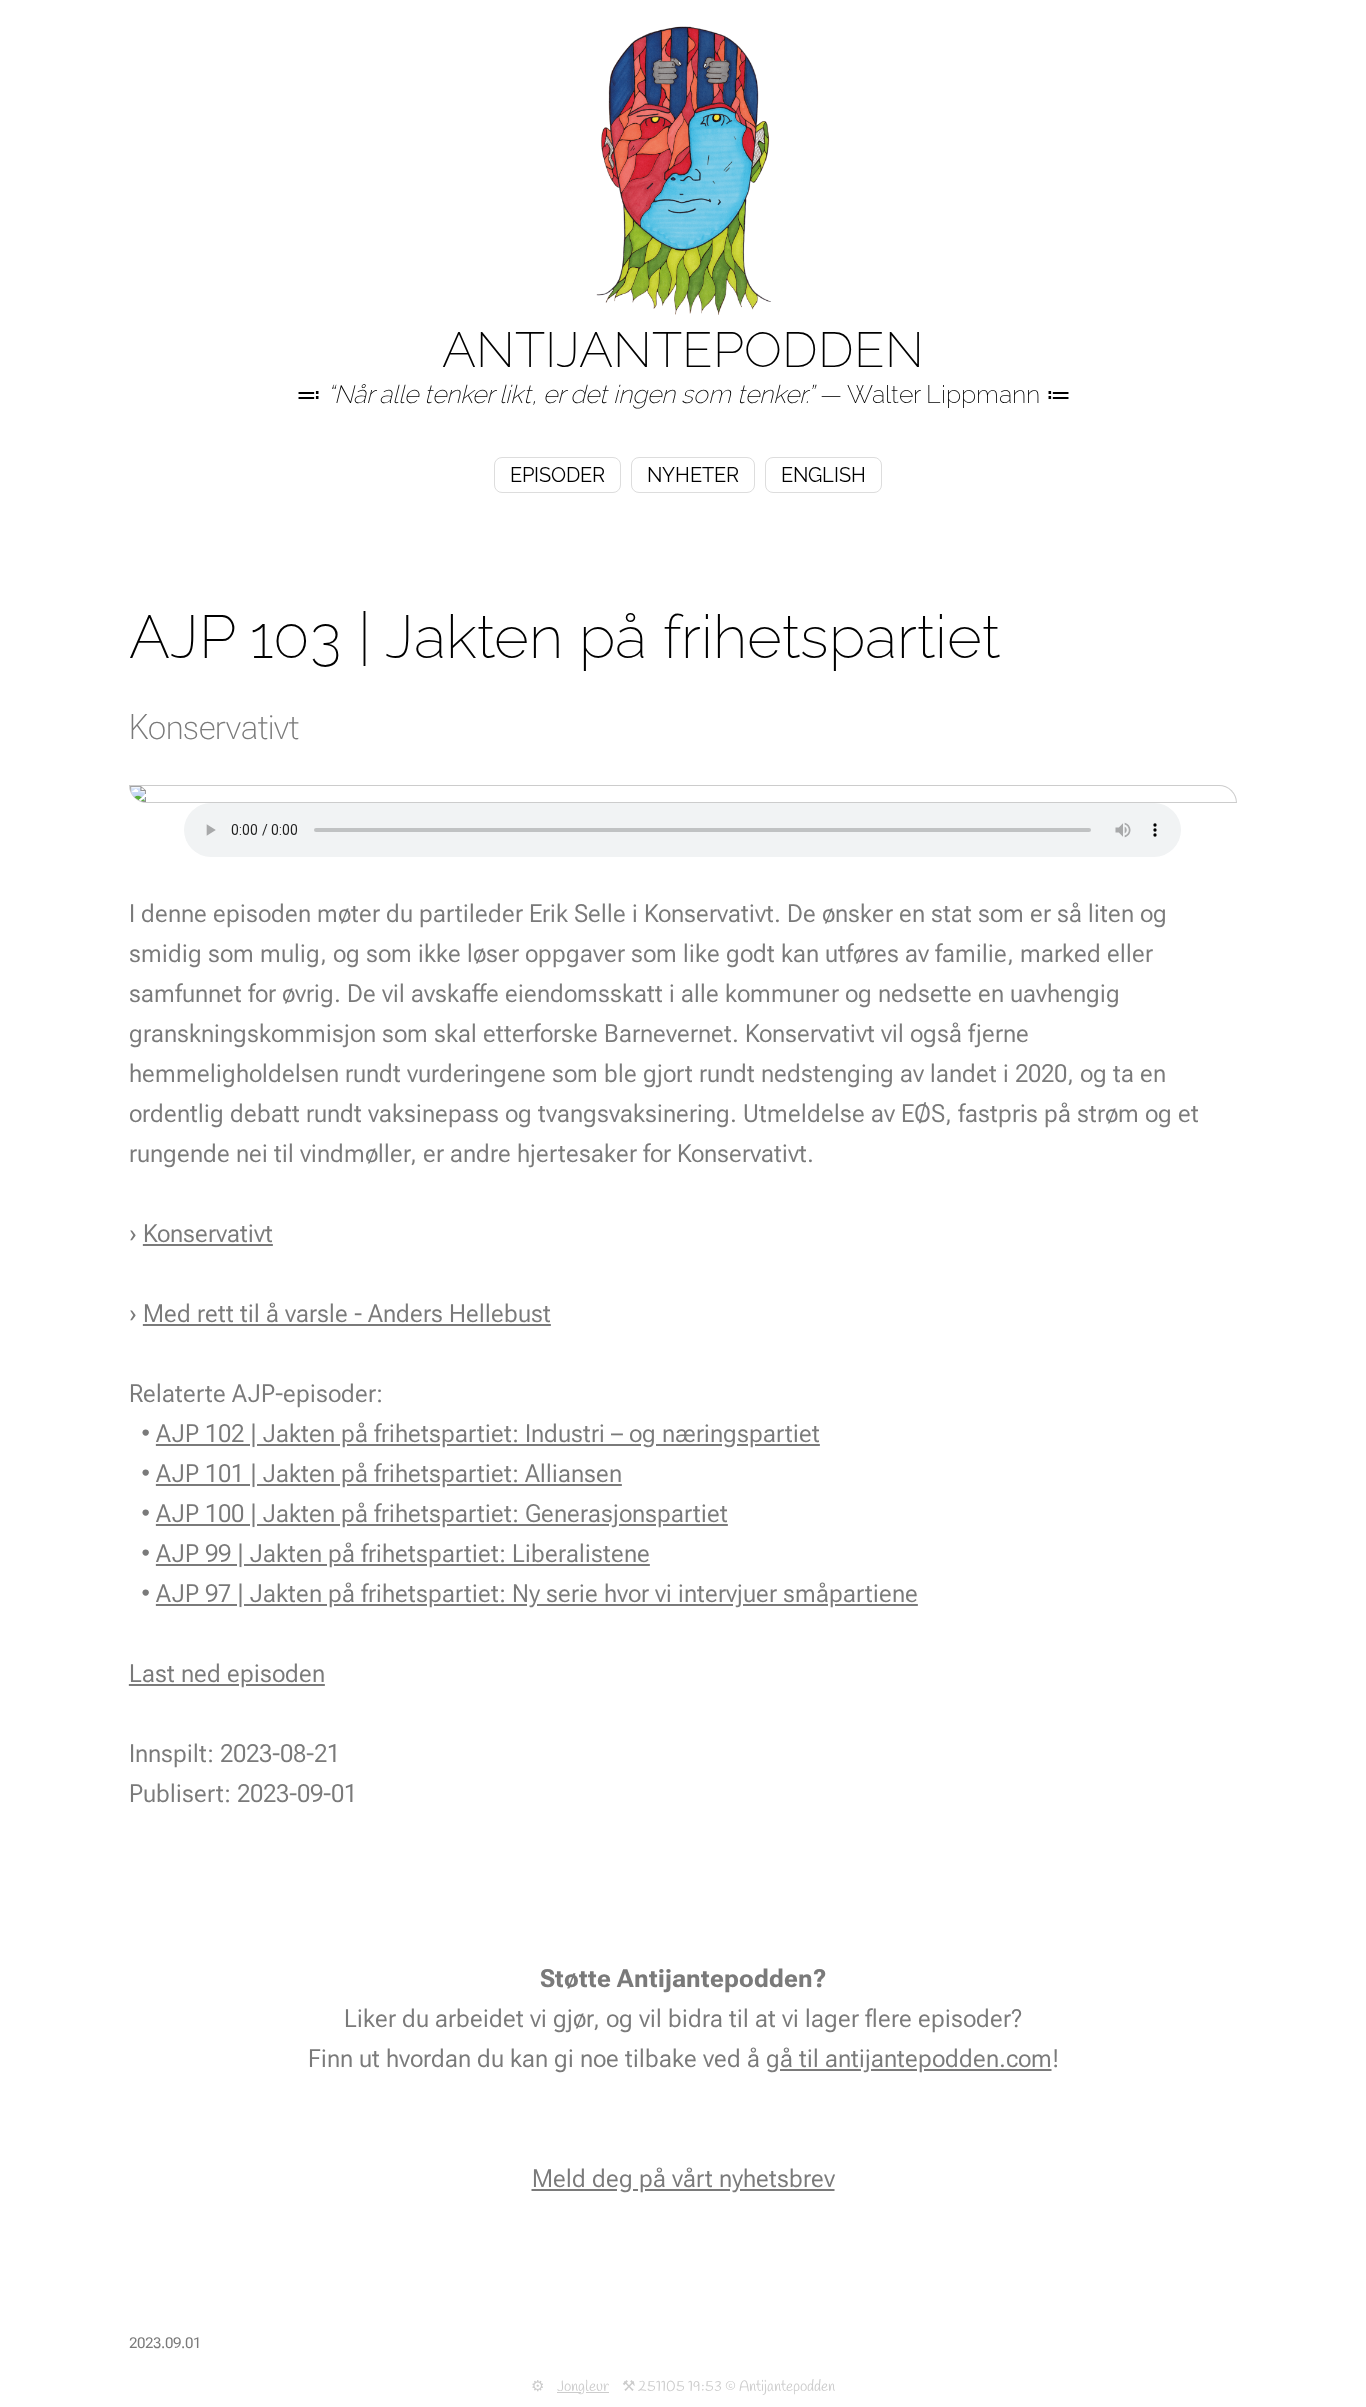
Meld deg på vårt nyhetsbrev (683, 2178)
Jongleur (583, 2387)
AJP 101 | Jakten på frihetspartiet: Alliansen (389, 1473)
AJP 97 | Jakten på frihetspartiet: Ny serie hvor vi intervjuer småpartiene (537, 1593)
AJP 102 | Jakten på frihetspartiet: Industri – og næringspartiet (488, 1433)
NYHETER (693, 475)
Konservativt (208, 1233)
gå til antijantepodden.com (909, 2058)
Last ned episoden (227, 1673)
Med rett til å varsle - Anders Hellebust (347, 1313)
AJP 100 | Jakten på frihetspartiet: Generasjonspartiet (442, 1513)
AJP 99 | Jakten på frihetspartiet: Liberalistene (403, 1553)
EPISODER (557, 475)
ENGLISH (823, 475)
